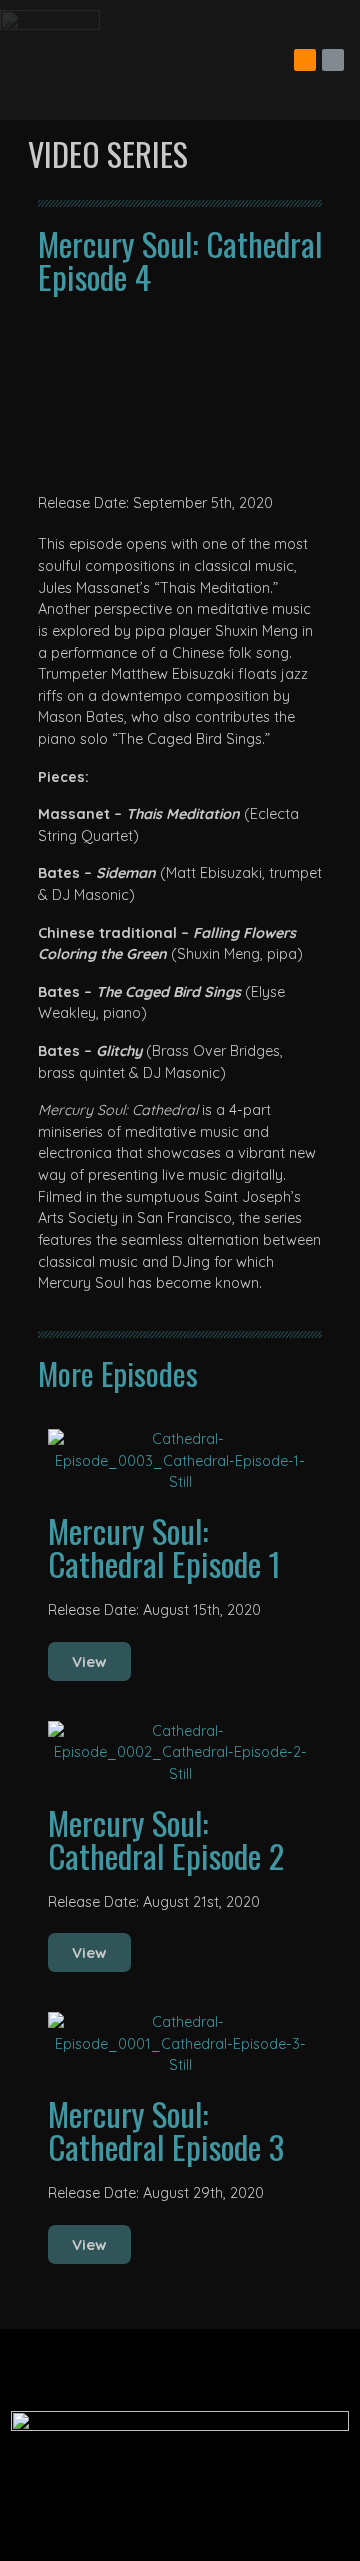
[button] (180, 393)
